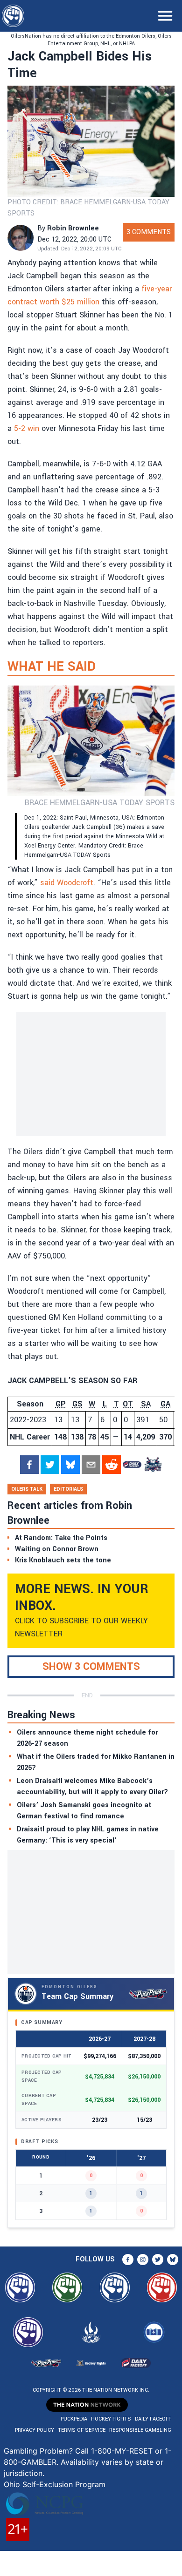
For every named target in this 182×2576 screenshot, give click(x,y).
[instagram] (143, 2260)
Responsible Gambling (140, 2430)
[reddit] (112, 1465)
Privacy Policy (35, 2430)
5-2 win (27, 428)
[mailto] (91, 1465)
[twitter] (50, 1465)
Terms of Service (82, 2430)
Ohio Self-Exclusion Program (55, 2484)
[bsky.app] (70, 1465)
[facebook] (29, 1465)
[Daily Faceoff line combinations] (132, 1465)
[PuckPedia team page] (153, 1465)
